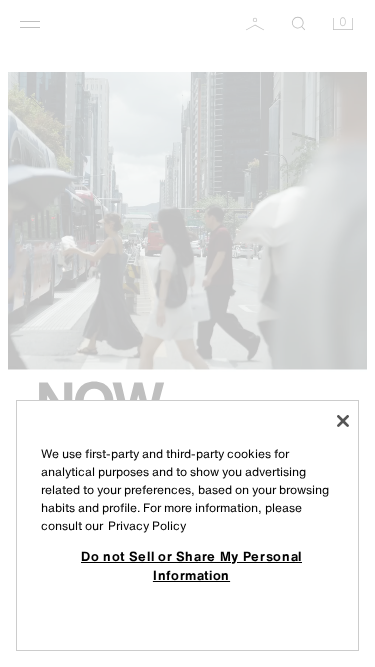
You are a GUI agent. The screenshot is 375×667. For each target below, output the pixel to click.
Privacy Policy (147, 525)
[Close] (343, 421)
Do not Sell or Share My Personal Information (191, 565)
